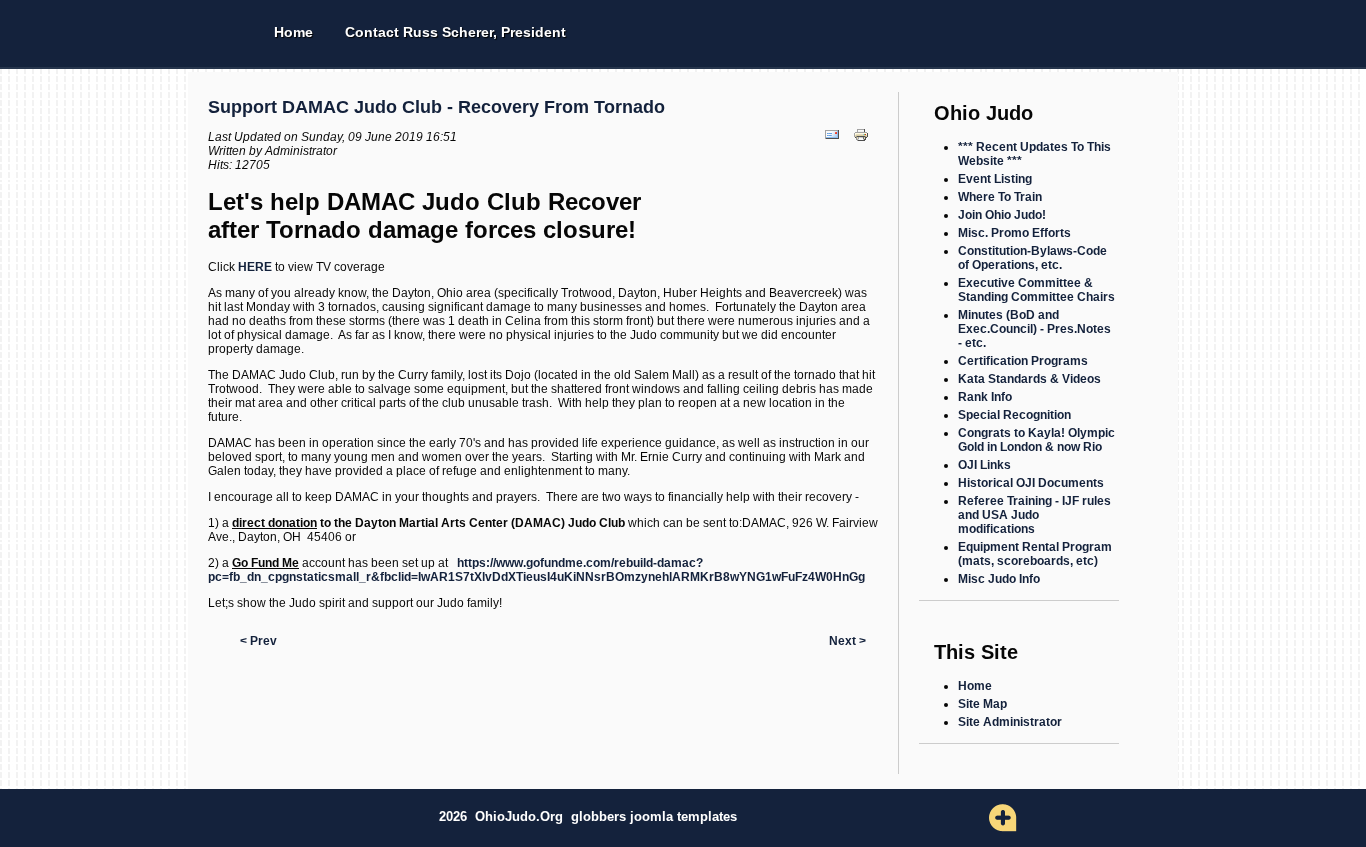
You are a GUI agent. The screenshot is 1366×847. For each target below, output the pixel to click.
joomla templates (683, 816)
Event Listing (995, 179)
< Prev (258, 641)
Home (293, 32)
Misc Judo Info (999, 579)
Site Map (982, 704)
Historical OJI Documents (1031, 483)
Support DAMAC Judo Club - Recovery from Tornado (436, 107)
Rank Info (985, 397)
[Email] (834, 149)
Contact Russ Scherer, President (455, 32)
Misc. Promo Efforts (1014, 233)
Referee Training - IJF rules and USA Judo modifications (1034, 515)
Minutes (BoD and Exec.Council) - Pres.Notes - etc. (1034, 329)
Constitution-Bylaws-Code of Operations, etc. (1032, 258)
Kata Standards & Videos (1029, 379)
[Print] (863, 149)
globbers (600, 816)
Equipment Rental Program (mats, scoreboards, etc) (1035, 554)
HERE (255, 267)
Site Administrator (1010, 722)
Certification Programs (1023, 361)
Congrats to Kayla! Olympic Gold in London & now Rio (1036, 440)
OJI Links (984, 465)
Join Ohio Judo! (1002, 215)
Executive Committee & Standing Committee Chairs (1036, 290)
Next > (847, 641)
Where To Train (1000, 197)
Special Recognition (1014, 415)
